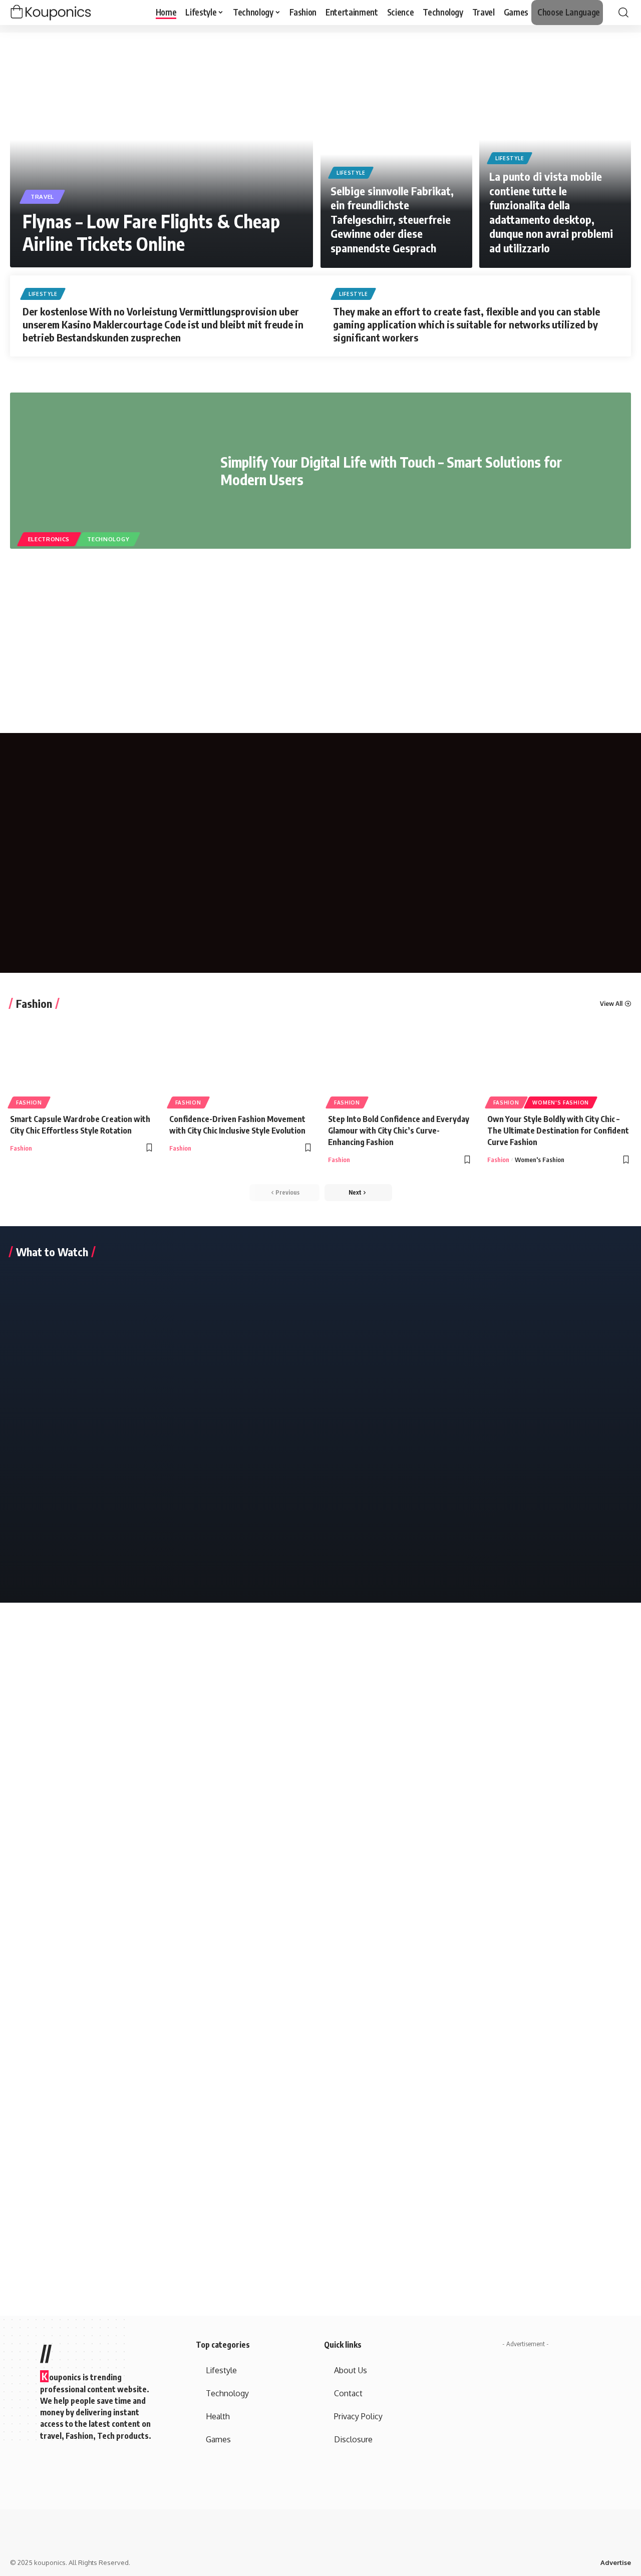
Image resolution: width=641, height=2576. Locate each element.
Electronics (49, 539)
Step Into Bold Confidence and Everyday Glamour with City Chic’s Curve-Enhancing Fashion (399, 1131)
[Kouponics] (68, 13)
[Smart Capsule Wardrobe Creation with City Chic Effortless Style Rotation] (82, 1062)
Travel (42, 197)
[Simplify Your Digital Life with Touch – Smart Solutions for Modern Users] (108, 471)
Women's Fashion (561, 1102)
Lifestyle (351, 173)
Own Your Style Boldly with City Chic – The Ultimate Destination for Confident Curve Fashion (558, 1131)
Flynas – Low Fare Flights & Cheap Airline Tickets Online (151, 232)
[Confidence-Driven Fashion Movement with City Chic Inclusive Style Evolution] (241, 1062)
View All (611, 1004)
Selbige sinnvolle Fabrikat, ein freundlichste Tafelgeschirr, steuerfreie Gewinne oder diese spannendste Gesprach (392, 219)
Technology (108, 539)
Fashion (34, 1003)
